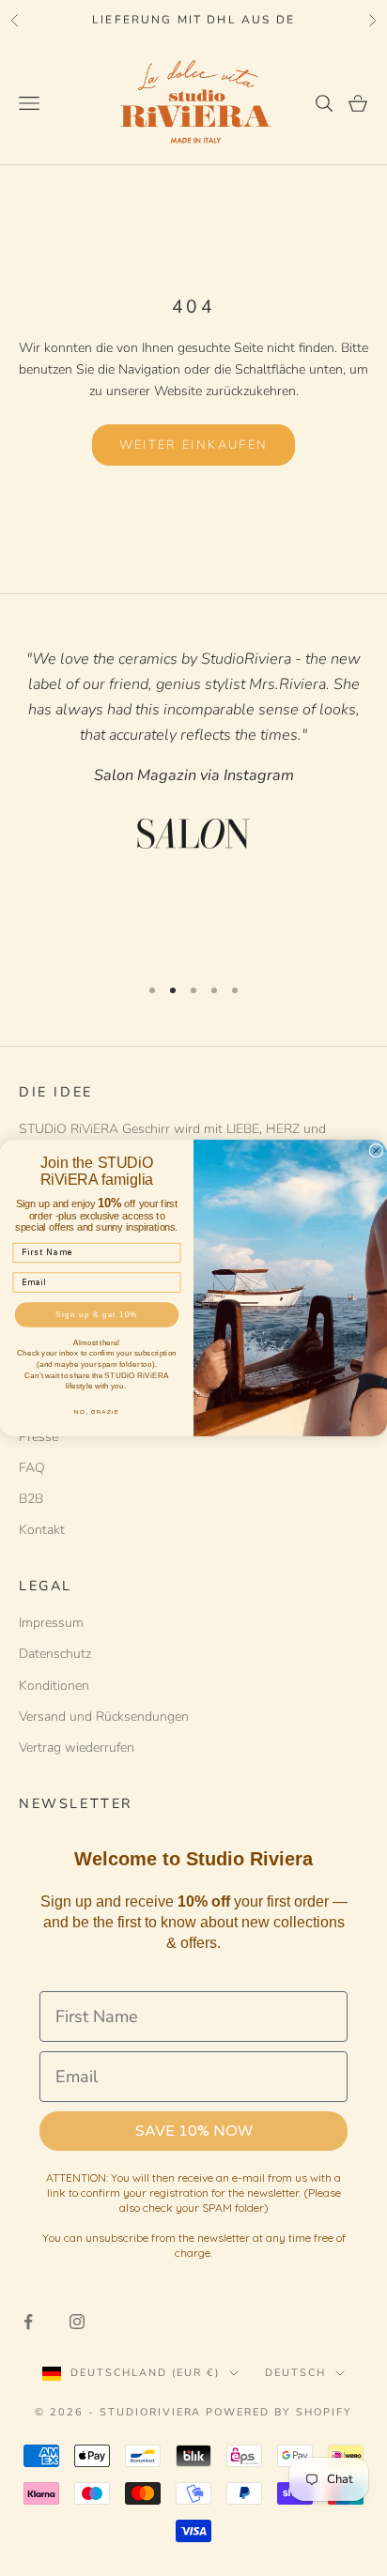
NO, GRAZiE (96, 1411)
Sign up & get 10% (97, 1315)
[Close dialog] (376, 1150)
